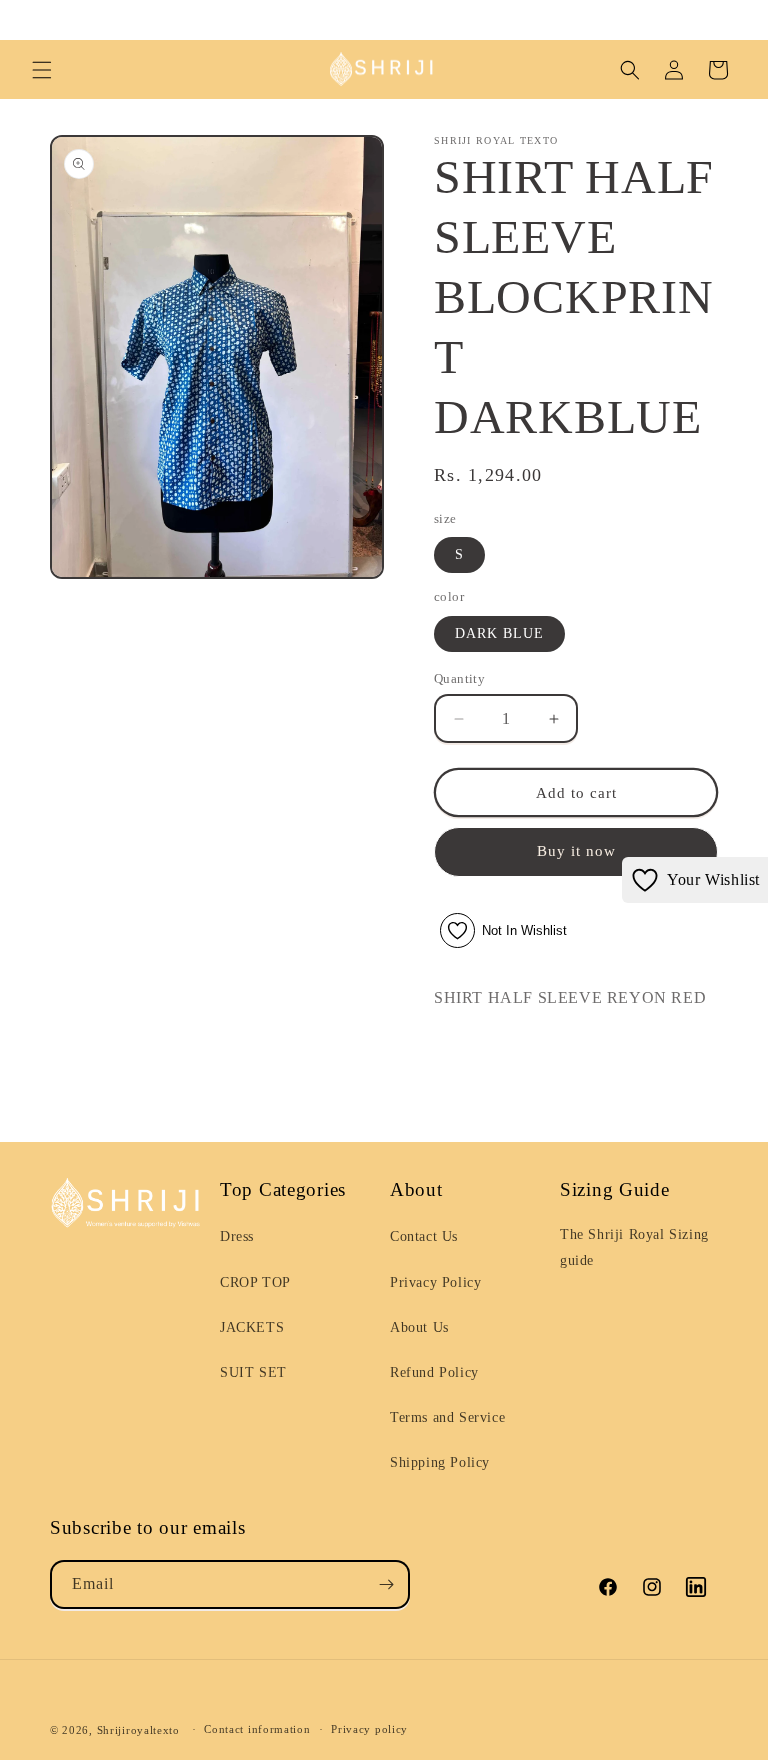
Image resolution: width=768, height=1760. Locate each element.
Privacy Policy (435, 1282)
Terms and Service (447, 1417)
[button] (42, 70)
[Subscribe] (386, 1584)
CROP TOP (255, 1282)
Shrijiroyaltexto (138, 1730)
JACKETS (252, 1327)
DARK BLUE (499, 633)
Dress (237, 1236)
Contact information (257, 1729)
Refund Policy (434, 1372)
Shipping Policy (440, 1462)
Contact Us (424, 1236)
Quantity (459, 678)
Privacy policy (369, 1729)
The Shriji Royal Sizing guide (634, 1247)
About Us (419, 1327)
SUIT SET (253, 1372)
